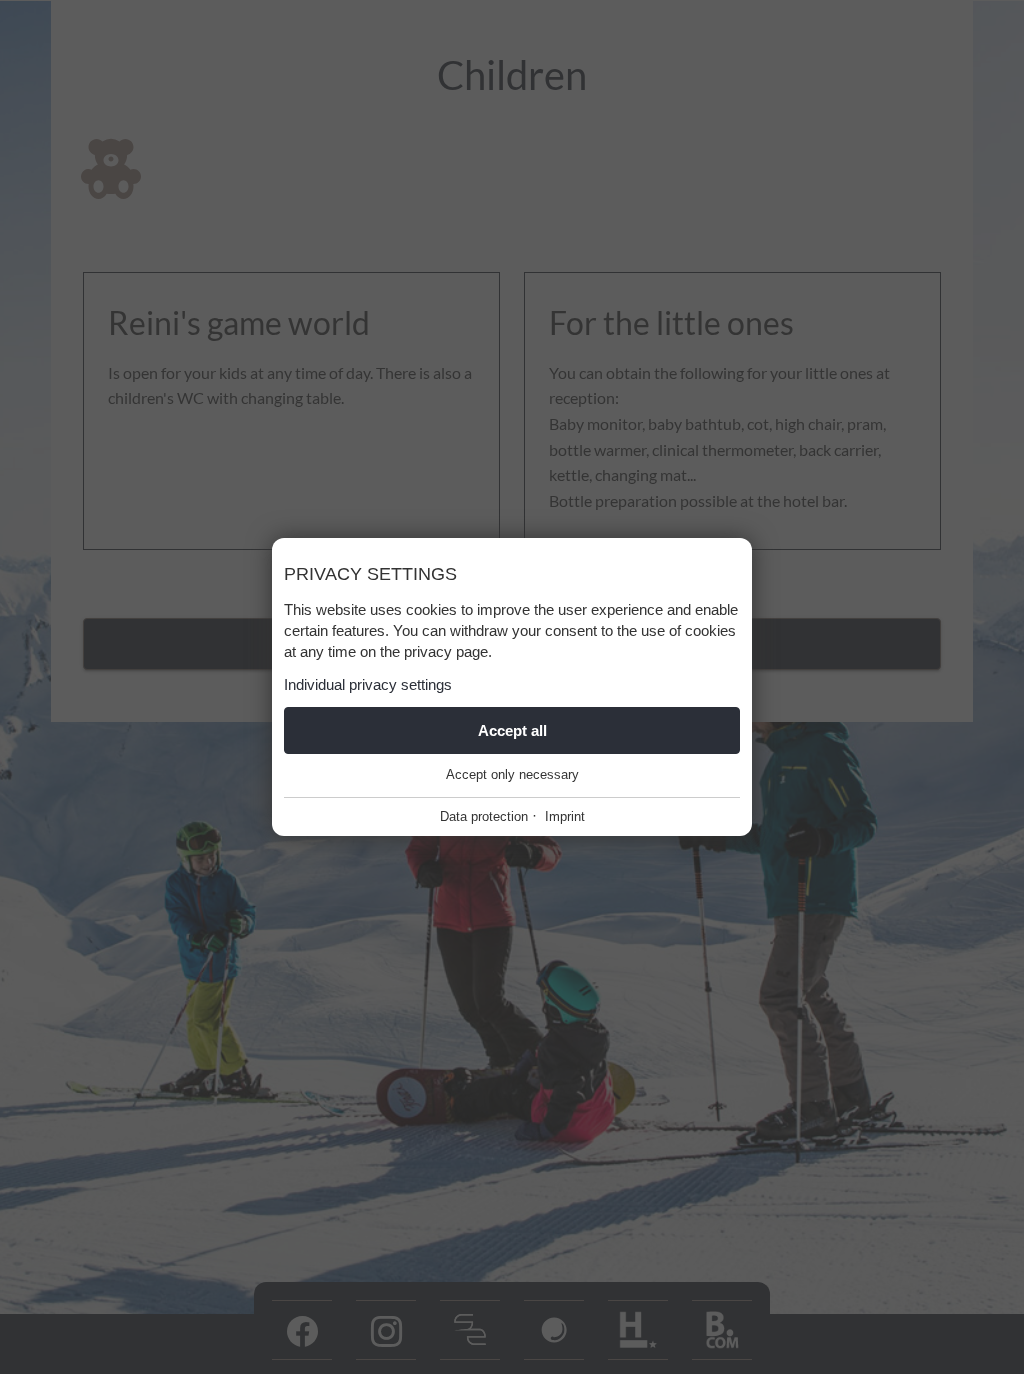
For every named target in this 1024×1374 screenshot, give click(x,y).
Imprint (565, 816)
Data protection (484, 816)
